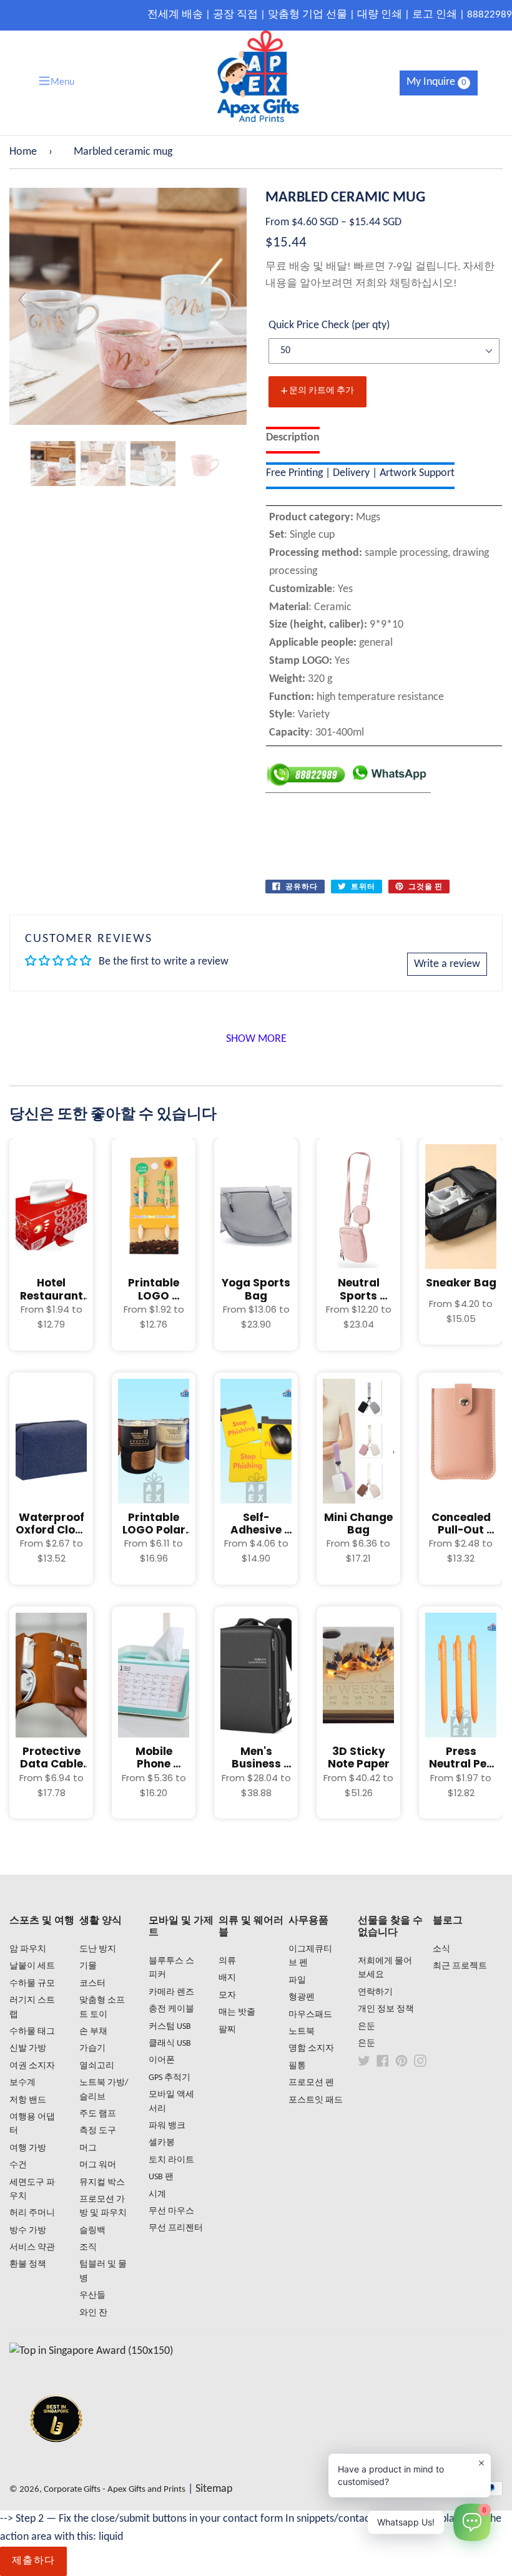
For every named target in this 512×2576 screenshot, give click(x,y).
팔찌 (227, 2030)
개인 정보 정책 (386, 2009)
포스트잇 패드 (316, 2100)
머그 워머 (98, 2165)
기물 (88, 1966)
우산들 (92, 2296)
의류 (227, 1961)
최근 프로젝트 (460, 1966)
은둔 (367, 2027)
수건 (18, 2165)
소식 (441, 1949)
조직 (88, 2248)
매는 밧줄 (237, 2012)
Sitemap (214, 2489)
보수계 (22, 2083)
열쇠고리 (97, 2066)
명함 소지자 (311, 2049)
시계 (157, 2194)
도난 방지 (98, 1949)
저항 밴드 (28, 2100)
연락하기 (375, 1992)
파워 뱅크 (167, 2126)
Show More (256, 1039)
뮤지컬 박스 (102, 2183)
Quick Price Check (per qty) (329, 325)
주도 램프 (98, 2114)
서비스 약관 (32, 2248)
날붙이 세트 (32, 1966)
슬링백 (92, 2231)
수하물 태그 (32, 2032)
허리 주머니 (32, 2213)
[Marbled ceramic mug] (53, 464)
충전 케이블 (171, 2009)
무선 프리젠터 (176, 2228)
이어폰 (162, 2060)
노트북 (302, 2032)
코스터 (92, 1984)
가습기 (92, 2049)
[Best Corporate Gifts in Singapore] (56, 2458)
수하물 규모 (32, 1984)
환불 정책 (28, 2264)
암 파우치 (28, 1949)
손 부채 (93, 2032)
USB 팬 (161, 2177)
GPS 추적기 (170, 2078)
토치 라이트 (171, 2160)
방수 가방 (28, 2231)
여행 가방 (28, 2148)
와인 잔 (93, 2313)
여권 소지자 (32, 2066)
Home (23, 152)
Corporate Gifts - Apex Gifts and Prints (115, 2490)
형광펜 (302, 1997)
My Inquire (436, 82)
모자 (227, 1995)
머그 (88, 2148)
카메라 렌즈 (171, 1992)
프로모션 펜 (311, 2083)
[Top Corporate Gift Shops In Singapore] (91, 2351)
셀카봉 (162, 2143)
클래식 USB (170, 2044)
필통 (297, 2066)
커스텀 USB (170, 2027)
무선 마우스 (171, 2211)
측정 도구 (98, 2131)
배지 (227, 1978)
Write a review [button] (447, 964)
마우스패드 (310, 2015)
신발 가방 (28, 2049)
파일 (297, 1981)
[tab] (293, 440)
